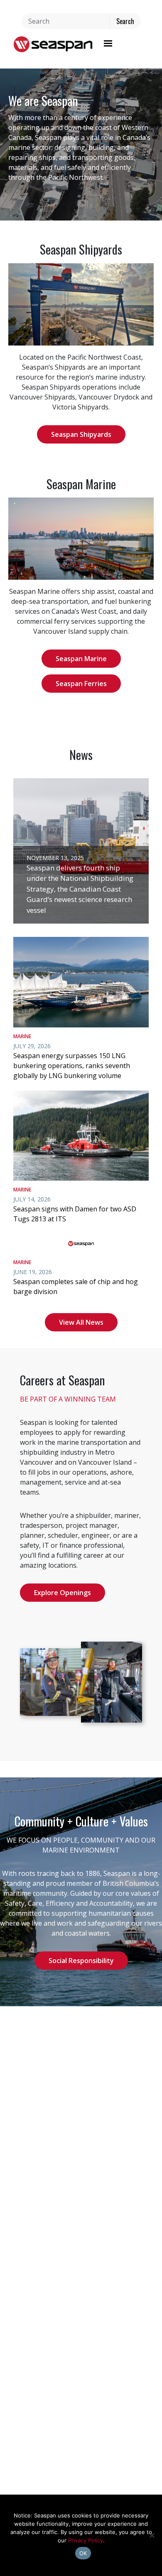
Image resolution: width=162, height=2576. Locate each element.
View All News (81, 1322)
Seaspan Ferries (81, 684)
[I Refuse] (152, 2535)
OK (83, 2553)
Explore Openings (63, 1593)
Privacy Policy (86, 2540)
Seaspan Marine (81, 659)
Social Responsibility (81, 1961)
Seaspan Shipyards (81, 434)
